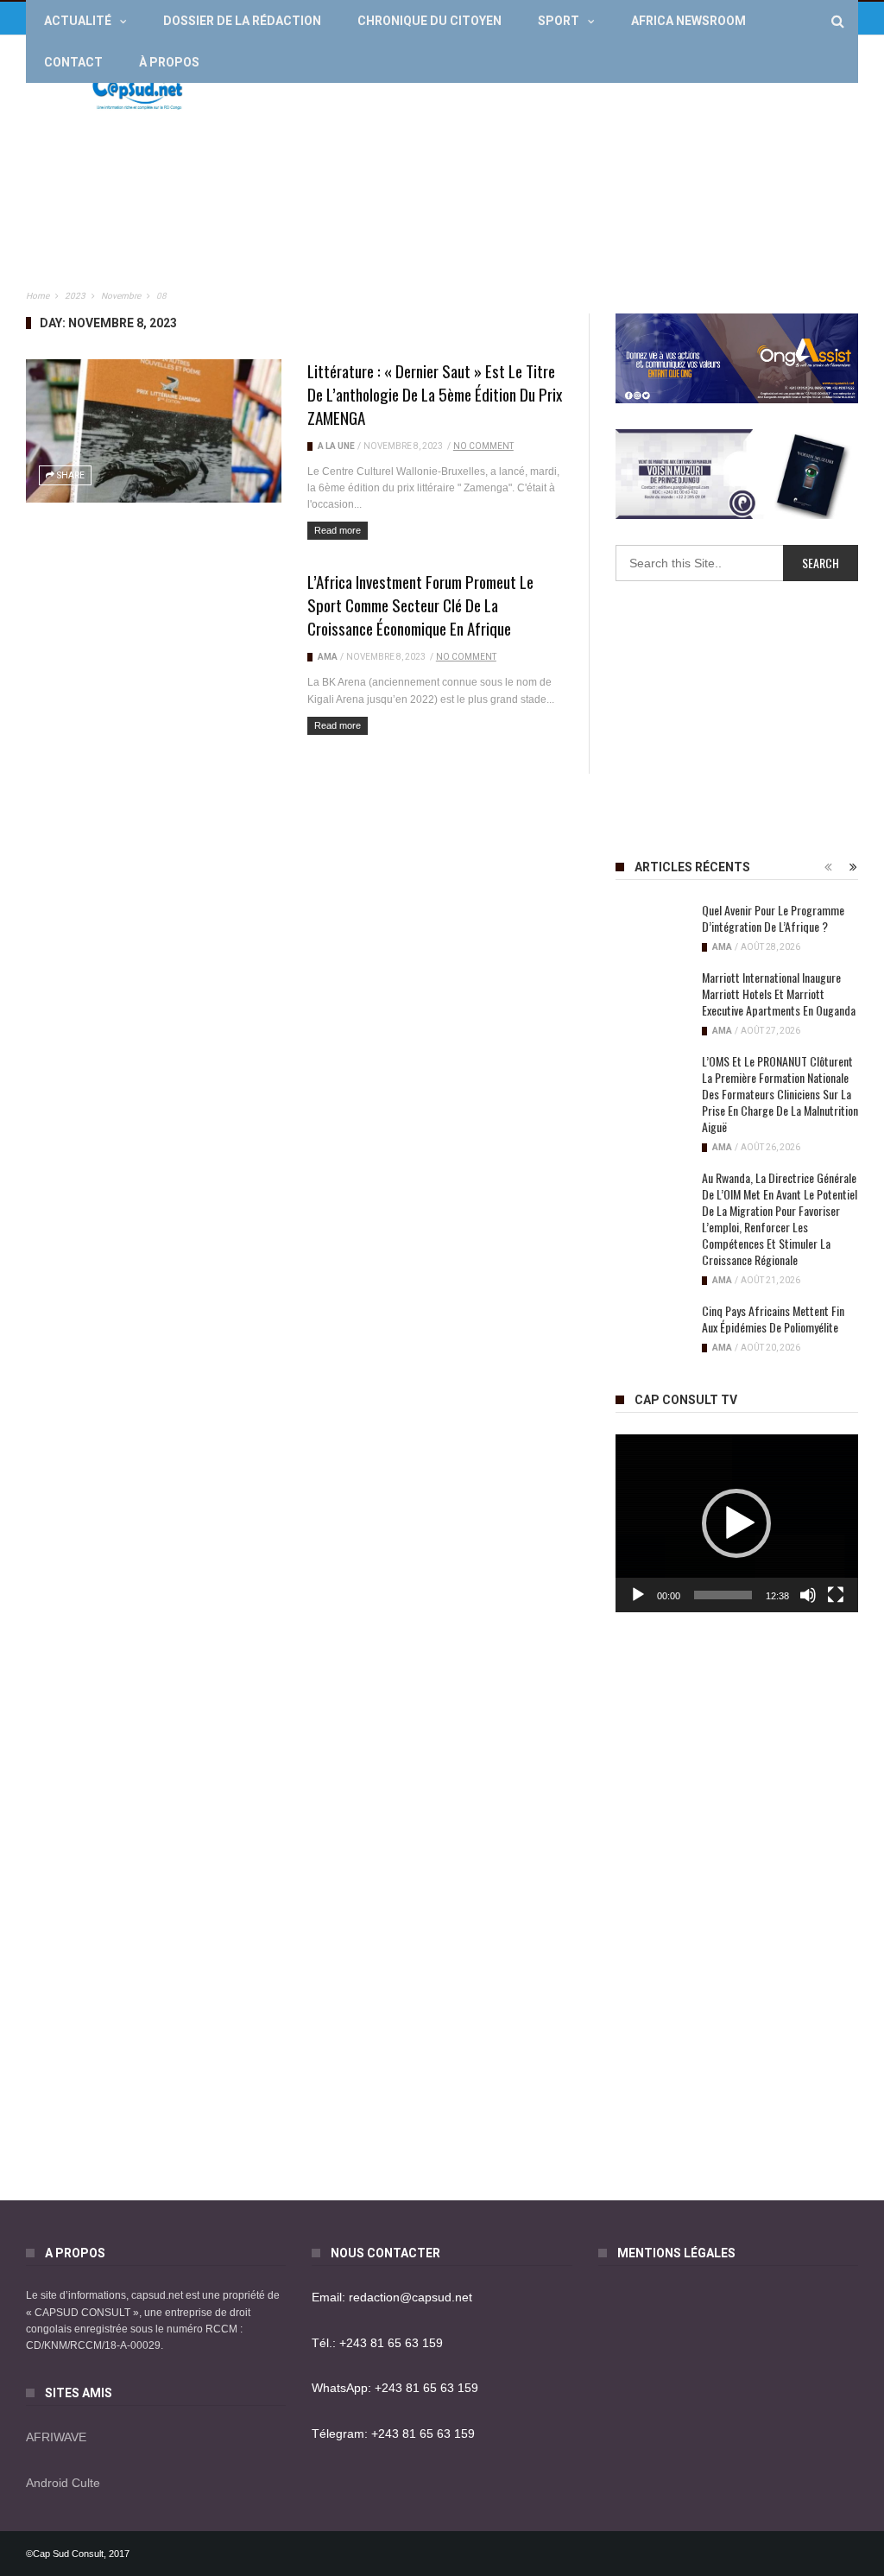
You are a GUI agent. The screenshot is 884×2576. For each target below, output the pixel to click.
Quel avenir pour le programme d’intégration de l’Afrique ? (773, 918)
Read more (338, 530)
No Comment (483, 446)
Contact (73, 62)
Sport (559, 21)
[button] (736, 1523)
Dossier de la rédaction (242, 21)
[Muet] (808, 1595)
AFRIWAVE (56, 2437)
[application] (737, 1523)
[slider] (723, 1595)
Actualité (78, 21)
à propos (169, 62)
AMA (328, 657)
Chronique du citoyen (429, 21)
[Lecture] (638, 1595)
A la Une (336, 446)
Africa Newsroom (688, 21)
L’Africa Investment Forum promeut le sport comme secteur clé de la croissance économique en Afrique (420, 604)
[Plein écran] (836, 1595)
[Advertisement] (544, 169)
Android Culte (63, 2483)
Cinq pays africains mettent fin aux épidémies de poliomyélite (773, 1319)
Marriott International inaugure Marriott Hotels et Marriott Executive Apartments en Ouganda (779, 994)
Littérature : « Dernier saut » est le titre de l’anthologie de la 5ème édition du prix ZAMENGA (435, 394)
